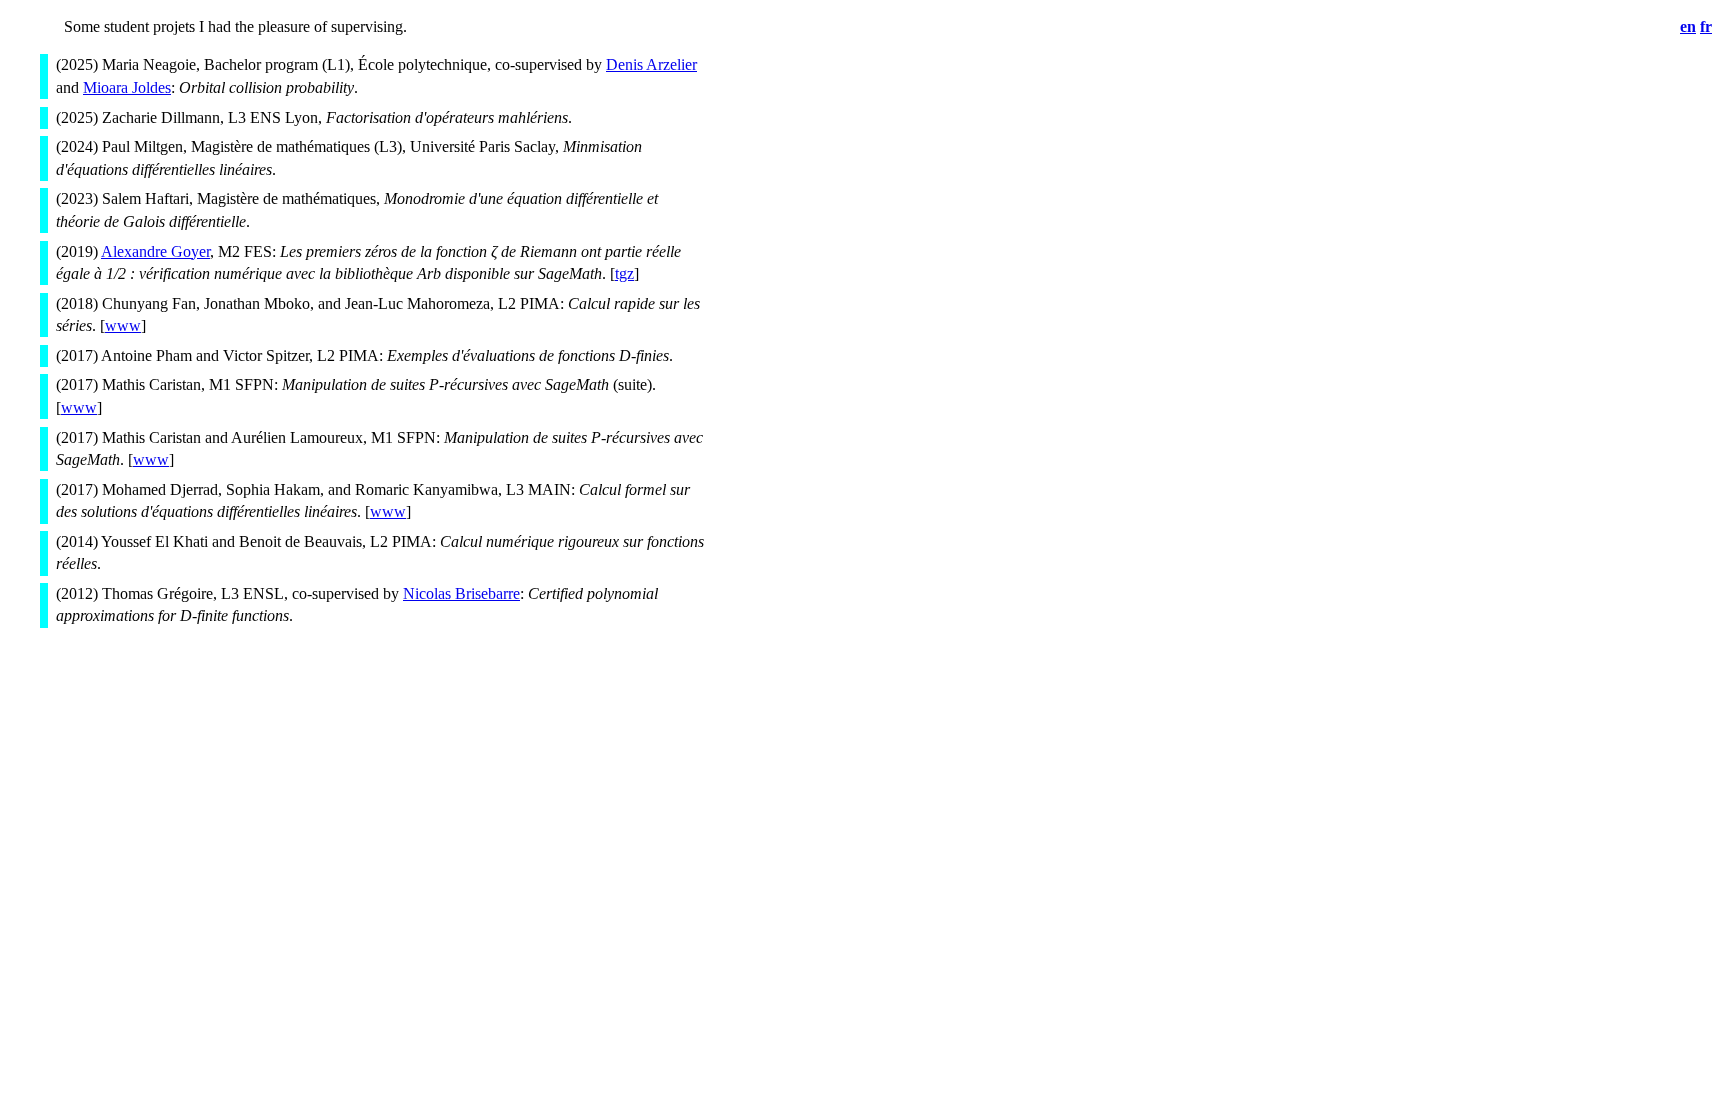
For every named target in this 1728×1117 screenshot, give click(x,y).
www (123, 325)
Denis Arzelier (651, 64)
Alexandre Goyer (155, 251)
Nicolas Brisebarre (461, 593)
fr (1706, 26)
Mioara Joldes (127, 87)
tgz (624, 273)
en (1688, 26)
